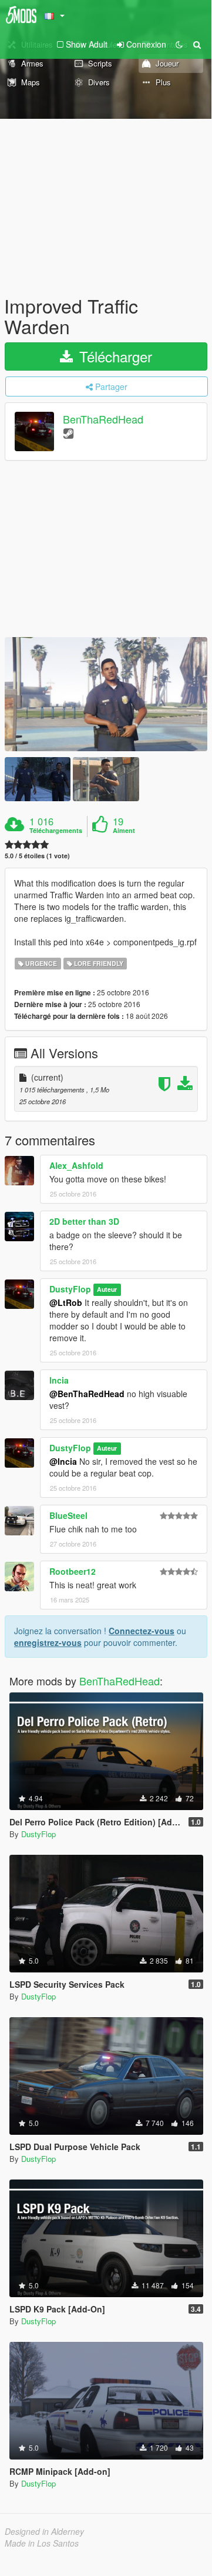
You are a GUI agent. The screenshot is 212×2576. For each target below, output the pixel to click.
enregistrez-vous (48, 1642)
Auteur (107, 1290)
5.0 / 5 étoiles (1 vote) (37, 856)
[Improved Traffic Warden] (106, 694)
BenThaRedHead (103, 419)
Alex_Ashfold (76, 1165)
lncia (59, 1380)
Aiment (124, 831)
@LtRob (66, 1302)
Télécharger (114, 356)
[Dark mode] (179, 44)
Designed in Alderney (44, 2531)
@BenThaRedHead (87, 1394)
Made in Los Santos (42, 2543)
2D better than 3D (84, 1221)
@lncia (63, 1461)
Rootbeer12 (73, 1571)
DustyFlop (70, 1289)
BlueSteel (68, 1515)
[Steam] (68, 433)
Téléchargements (56, 831)
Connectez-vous (142, 1631)
